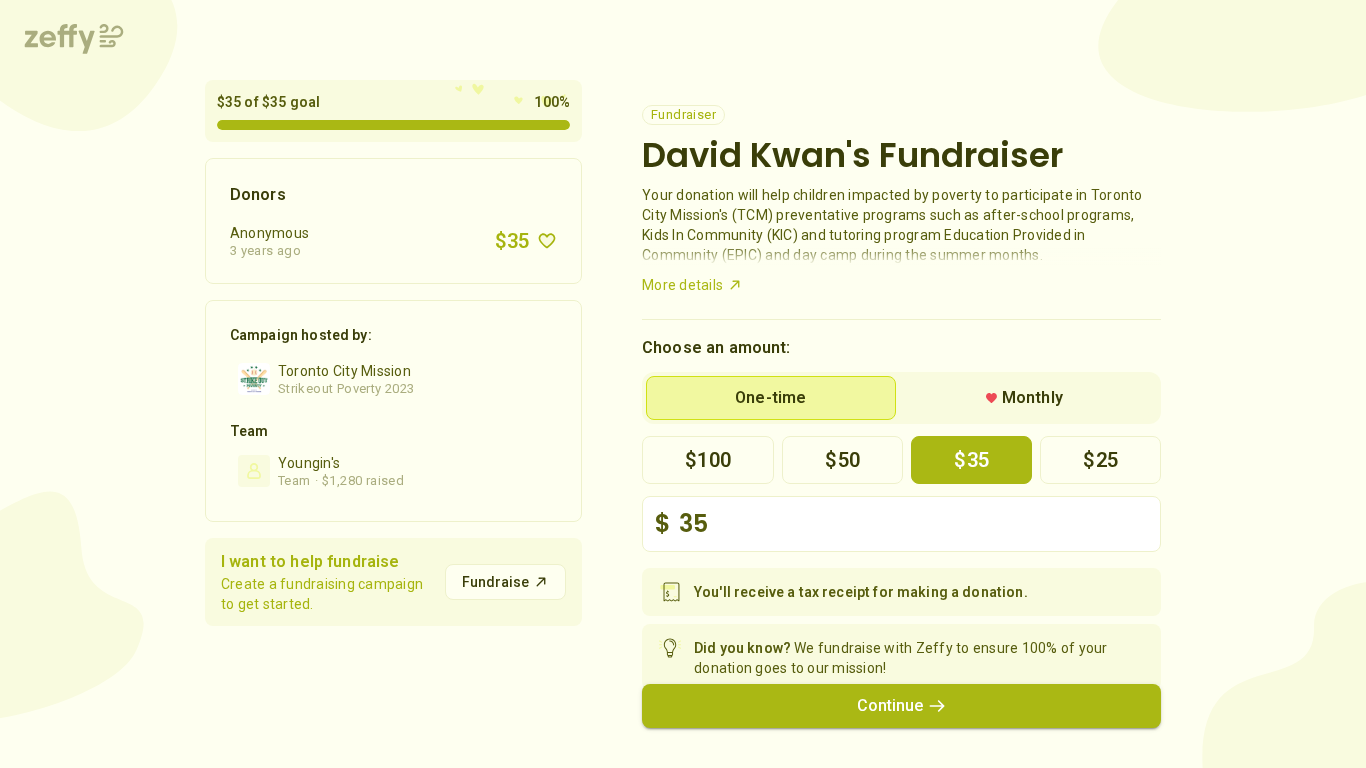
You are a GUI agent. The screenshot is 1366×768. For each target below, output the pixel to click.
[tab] (771, 398)
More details (682, 285)
